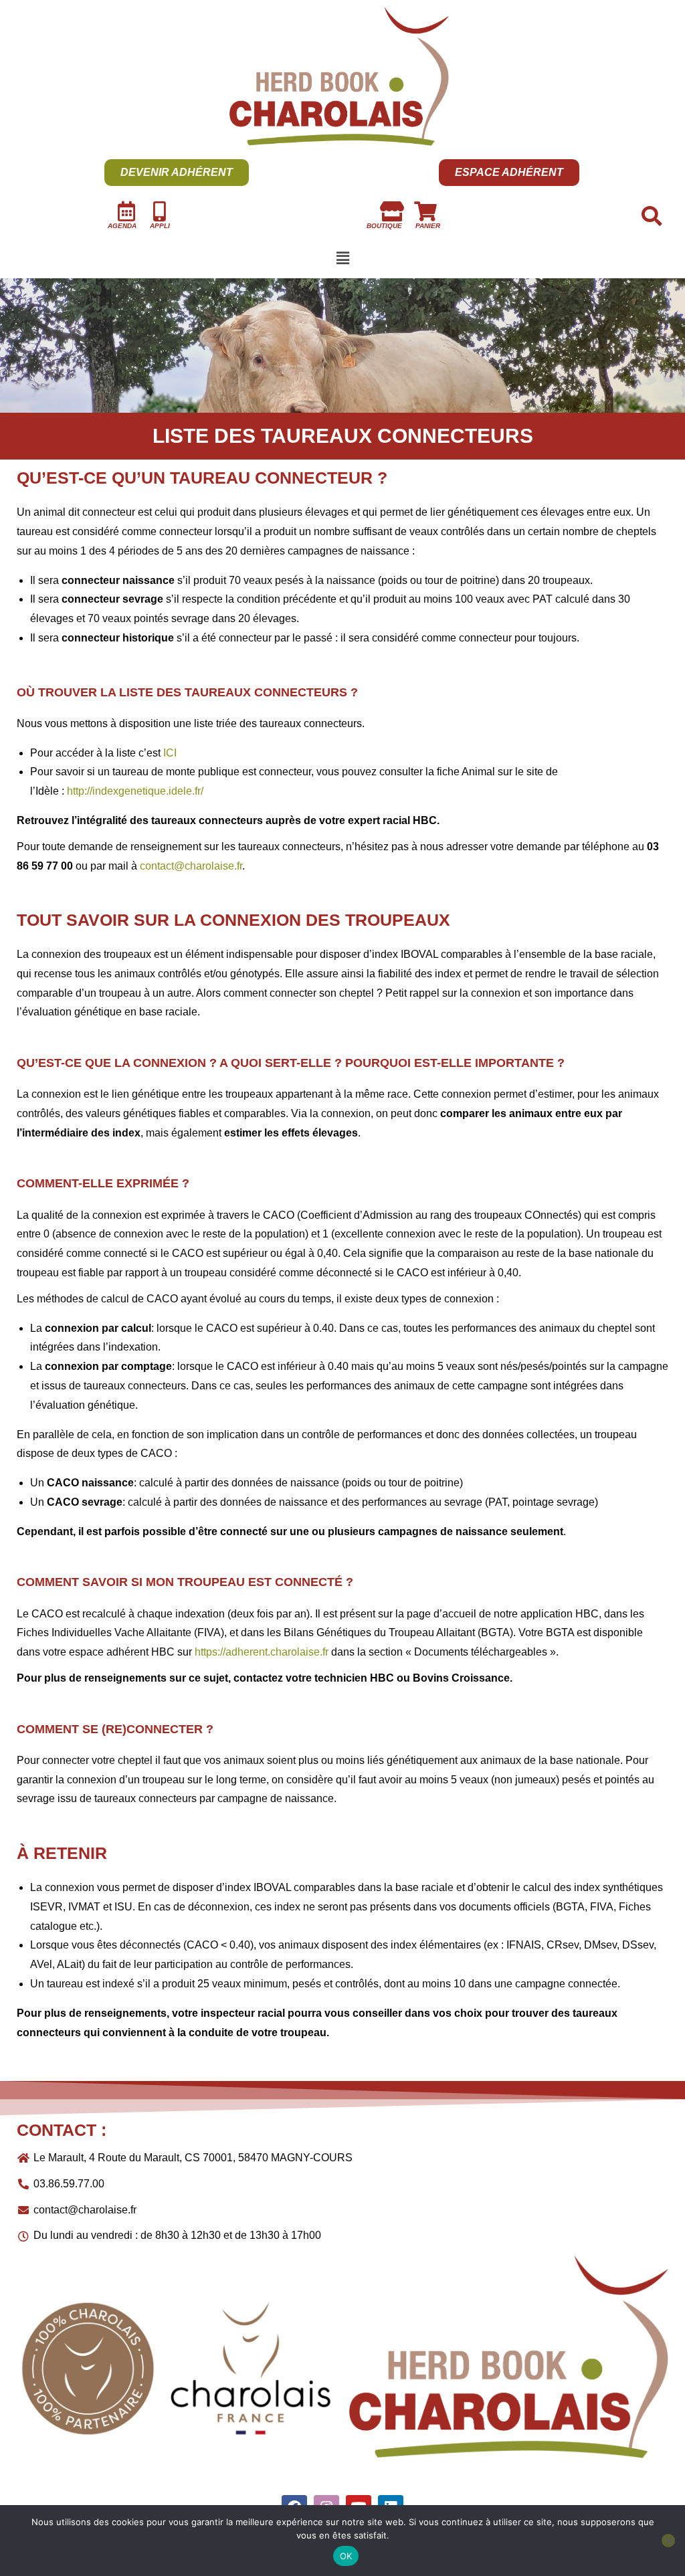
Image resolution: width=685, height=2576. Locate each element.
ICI (170, 753)
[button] (342, 259)
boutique (384, 226)
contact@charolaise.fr (191, 866)
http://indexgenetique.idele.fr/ (135, 791)
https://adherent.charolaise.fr (262, 1652)
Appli (160, 226)
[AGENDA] (126, 211)
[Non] (668, 2541)
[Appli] (160, 211)
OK (346, 2556)
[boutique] (392, 211)
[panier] (425, 211)
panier (428, 226)
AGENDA (122, 226)
